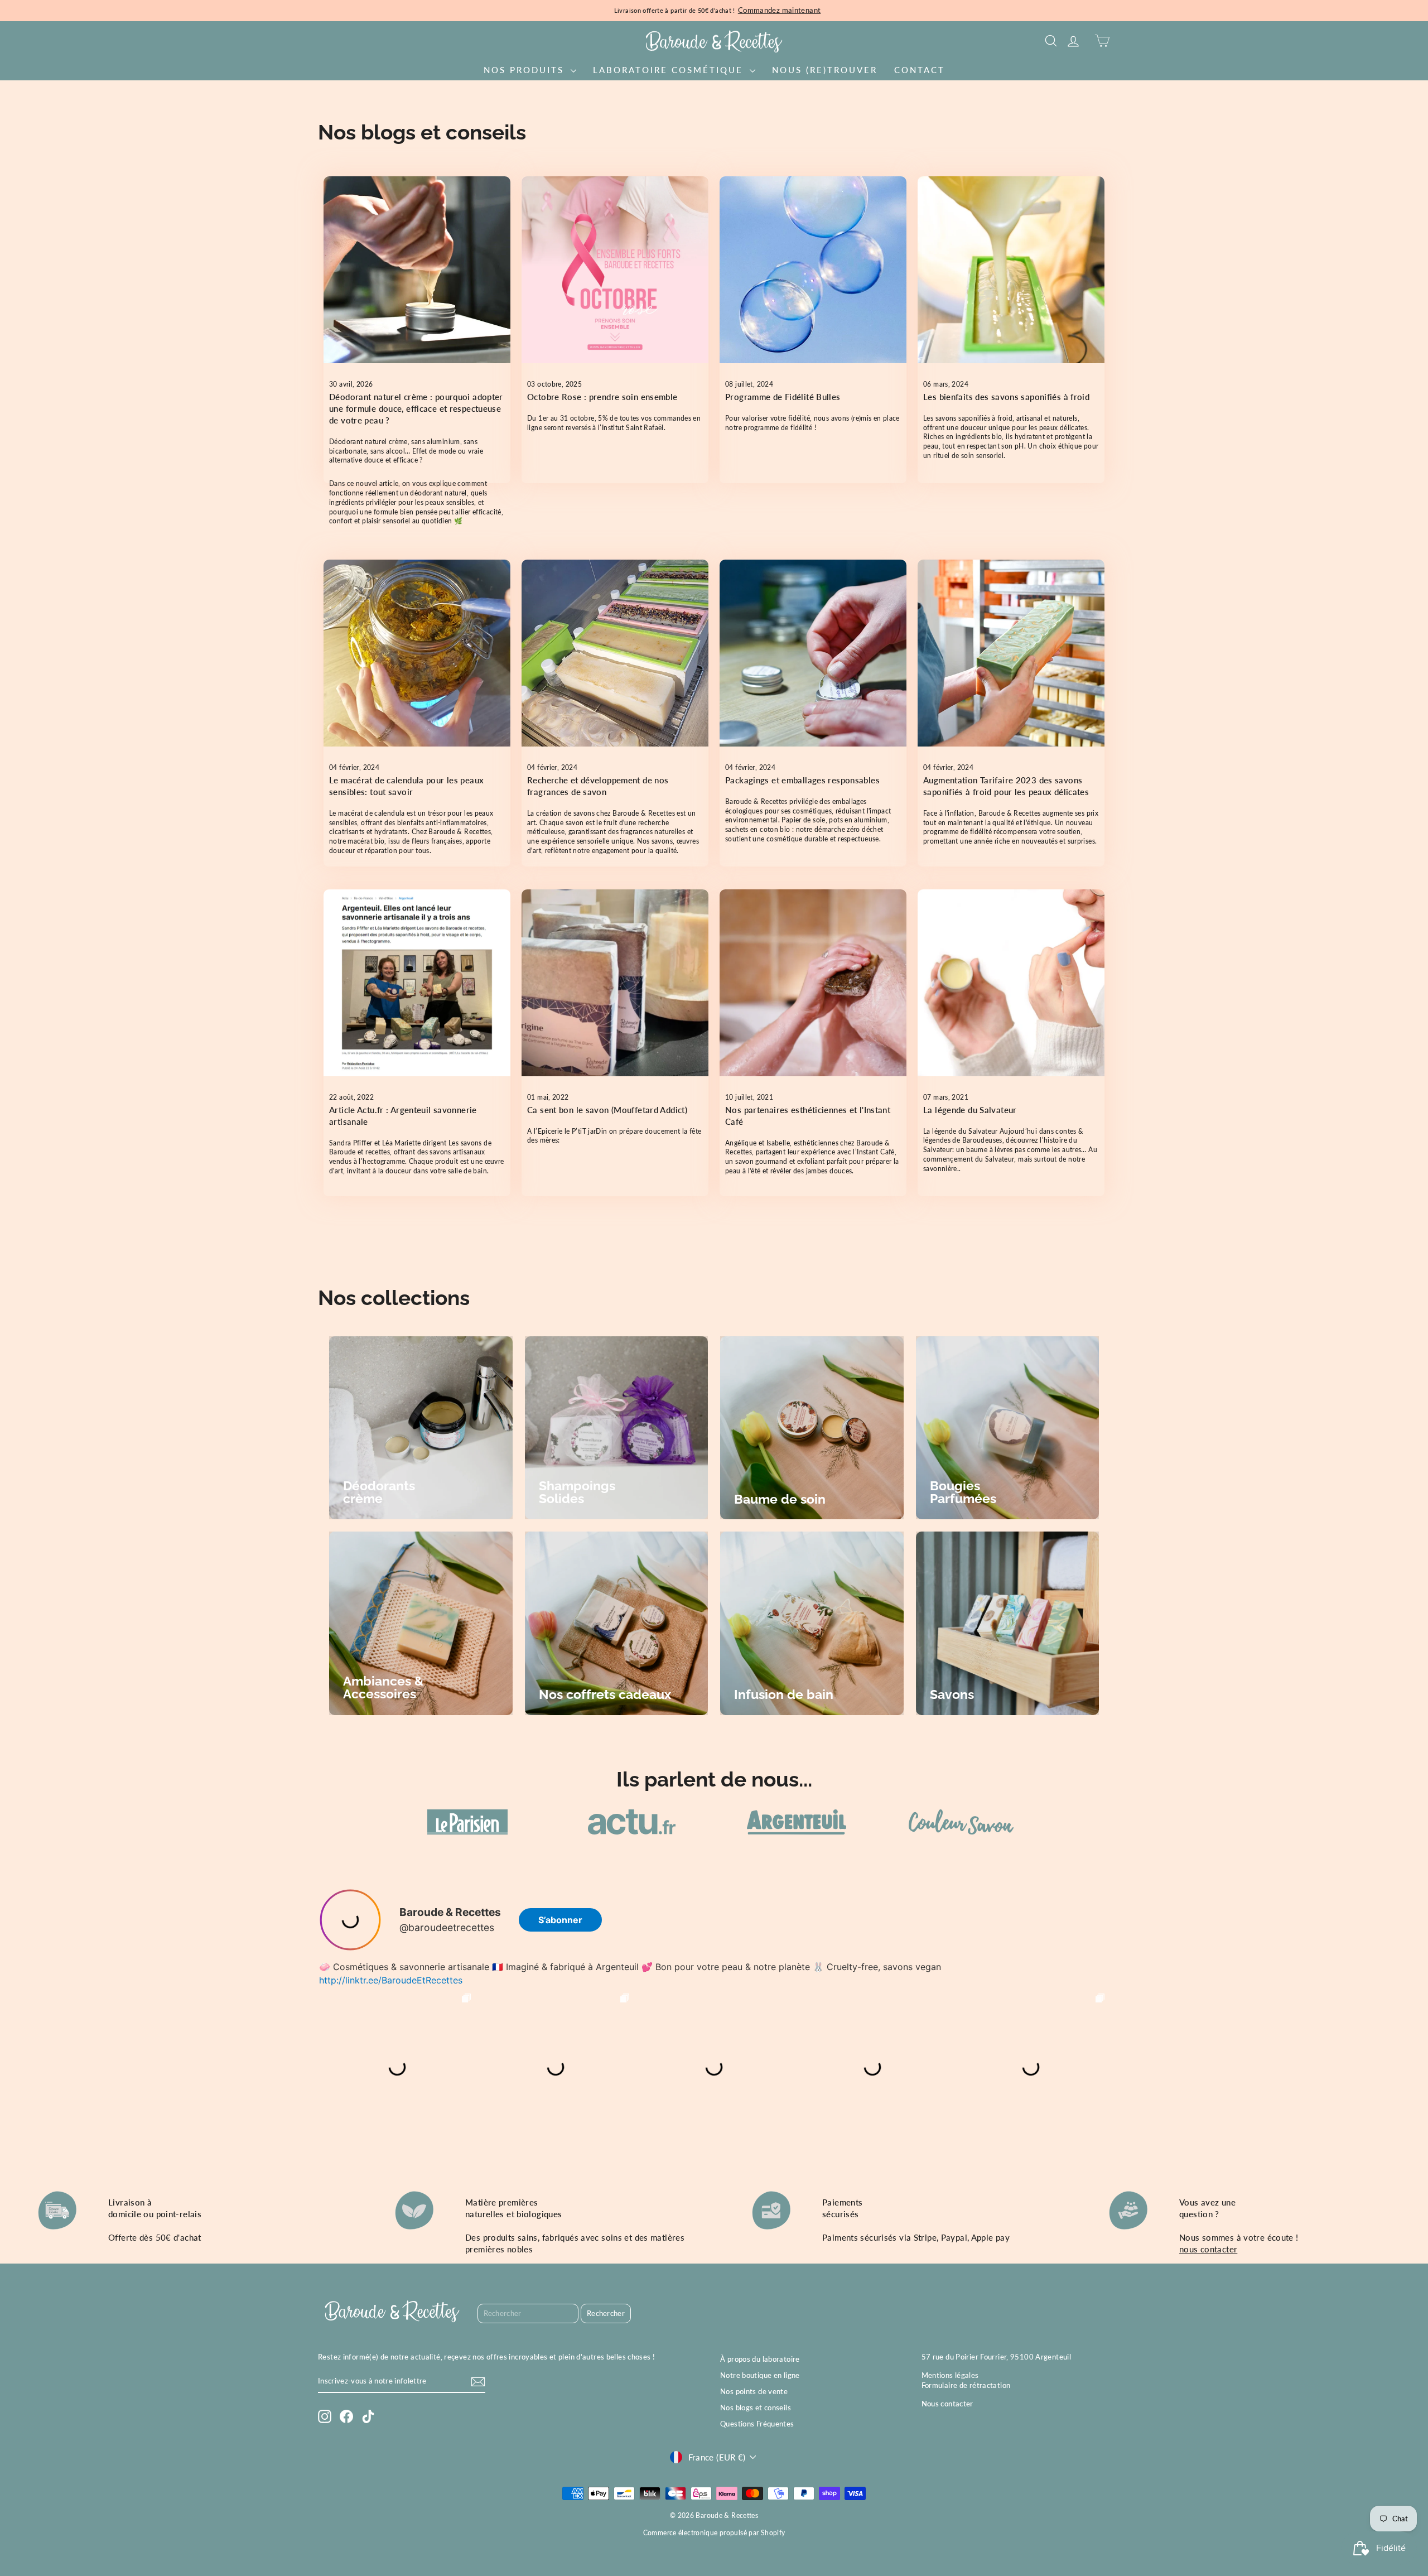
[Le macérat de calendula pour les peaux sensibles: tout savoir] (417, 653)
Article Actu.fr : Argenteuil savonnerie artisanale (403, 1116)
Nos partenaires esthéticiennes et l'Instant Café (808, 1116)
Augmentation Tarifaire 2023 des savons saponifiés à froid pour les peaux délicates (1006, 786)
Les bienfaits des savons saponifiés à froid (1006, 397)
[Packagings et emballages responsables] (813, 653)
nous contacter (1208, 2249)
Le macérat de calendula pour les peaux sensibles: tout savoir (406, 786)
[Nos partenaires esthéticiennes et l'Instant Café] (813, 983)
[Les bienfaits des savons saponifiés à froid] (1011, 270)
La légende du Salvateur (970, 1110)
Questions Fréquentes (757, 2424)
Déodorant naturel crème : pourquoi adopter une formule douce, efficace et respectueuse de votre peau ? (416, 408)
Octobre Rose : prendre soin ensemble (602, 397)
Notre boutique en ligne (760, 2375)
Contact (920, 70)
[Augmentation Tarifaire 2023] (1011, 653)
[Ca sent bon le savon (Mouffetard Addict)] (615, 983)
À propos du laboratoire (760, 2359)
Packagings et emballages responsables (802, 780)
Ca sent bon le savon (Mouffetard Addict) (607, 1110)
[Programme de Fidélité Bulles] (813, 270)
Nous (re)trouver (825, 70)
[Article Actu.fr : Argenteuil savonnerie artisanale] (417, 983)
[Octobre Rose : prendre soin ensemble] (615, 270)
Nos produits (526, 70)
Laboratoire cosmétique (670, 70)
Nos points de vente (754, 2391)
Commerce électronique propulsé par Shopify (714, 2533)
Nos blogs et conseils (756, 2408)
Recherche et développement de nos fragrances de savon (598, 786)
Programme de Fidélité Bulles (783, 397)
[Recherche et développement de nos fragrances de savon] (615, 653)
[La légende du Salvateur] (1011, 983)
